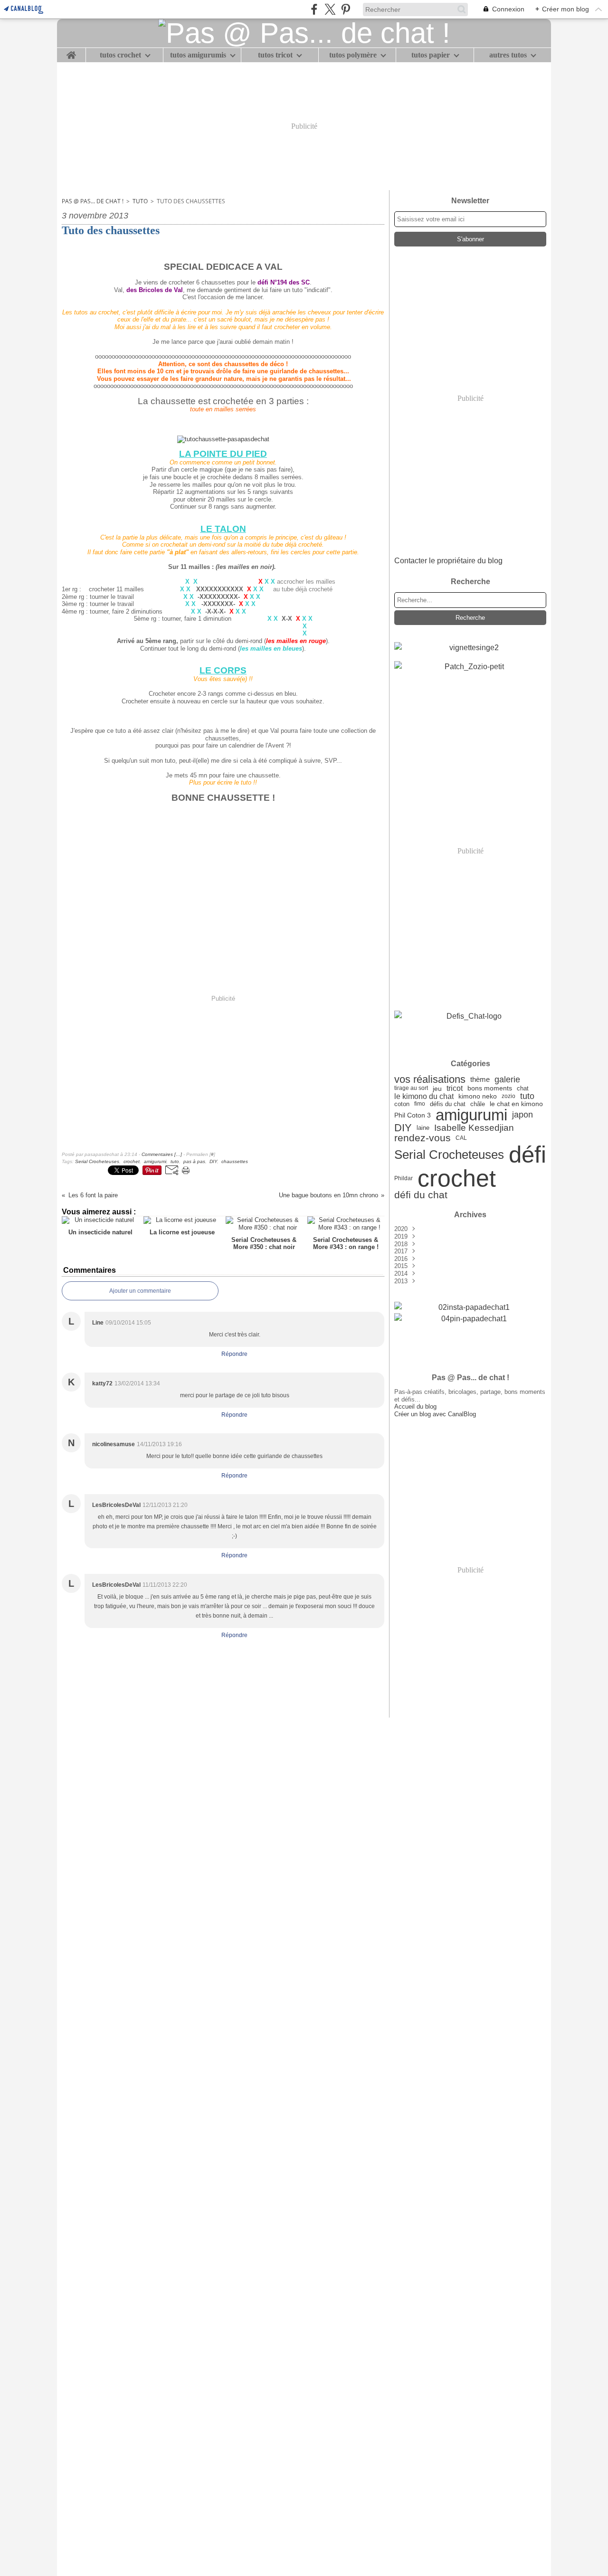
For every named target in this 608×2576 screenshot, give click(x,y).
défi (527, 1155)
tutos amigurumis (198, 55)
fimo (420, 1104)
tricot (455, 1089)
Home (71, 52)
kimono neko (478, 1097)
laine (423, 1128)
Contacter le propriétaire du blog (448, 561)
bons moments (490, 1089)
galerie (507, 1080)
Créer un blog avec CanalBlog (435, 1414)
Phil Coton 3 (413, 1115)
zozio (508, 1096)
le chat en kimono (516, 1104)
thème (480, 1080)
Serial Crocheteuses (449, 1155)
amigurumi (471, 1115)
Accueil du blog (415, 1406)
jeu (437, 1089)
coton (402, 1104)
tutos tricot (275, 55)
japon (522, 1115)
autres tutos (508, 55)
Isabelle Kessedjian (474, 1128)
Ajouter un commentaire (140, 1291)
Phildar (404, 1178)
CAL (461, 1138)
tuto (140, 201)
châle (478, 1104)
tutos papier (431, 55)
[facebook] (314, 9)
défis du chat (448, 1104)
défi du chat (421, 1195)
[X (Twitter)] (330, 9)
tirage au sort (411, 1088)
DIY (403, 1128)
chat (523, 1088)
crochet (457, 1178)
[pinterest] (346, 9)
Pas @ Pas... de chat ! (93, 201)
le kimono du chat (424, 1096)
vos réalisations (430, 1080)
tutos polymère (353, 55)
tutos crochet (120, 55)
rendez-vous (423, 1138)
